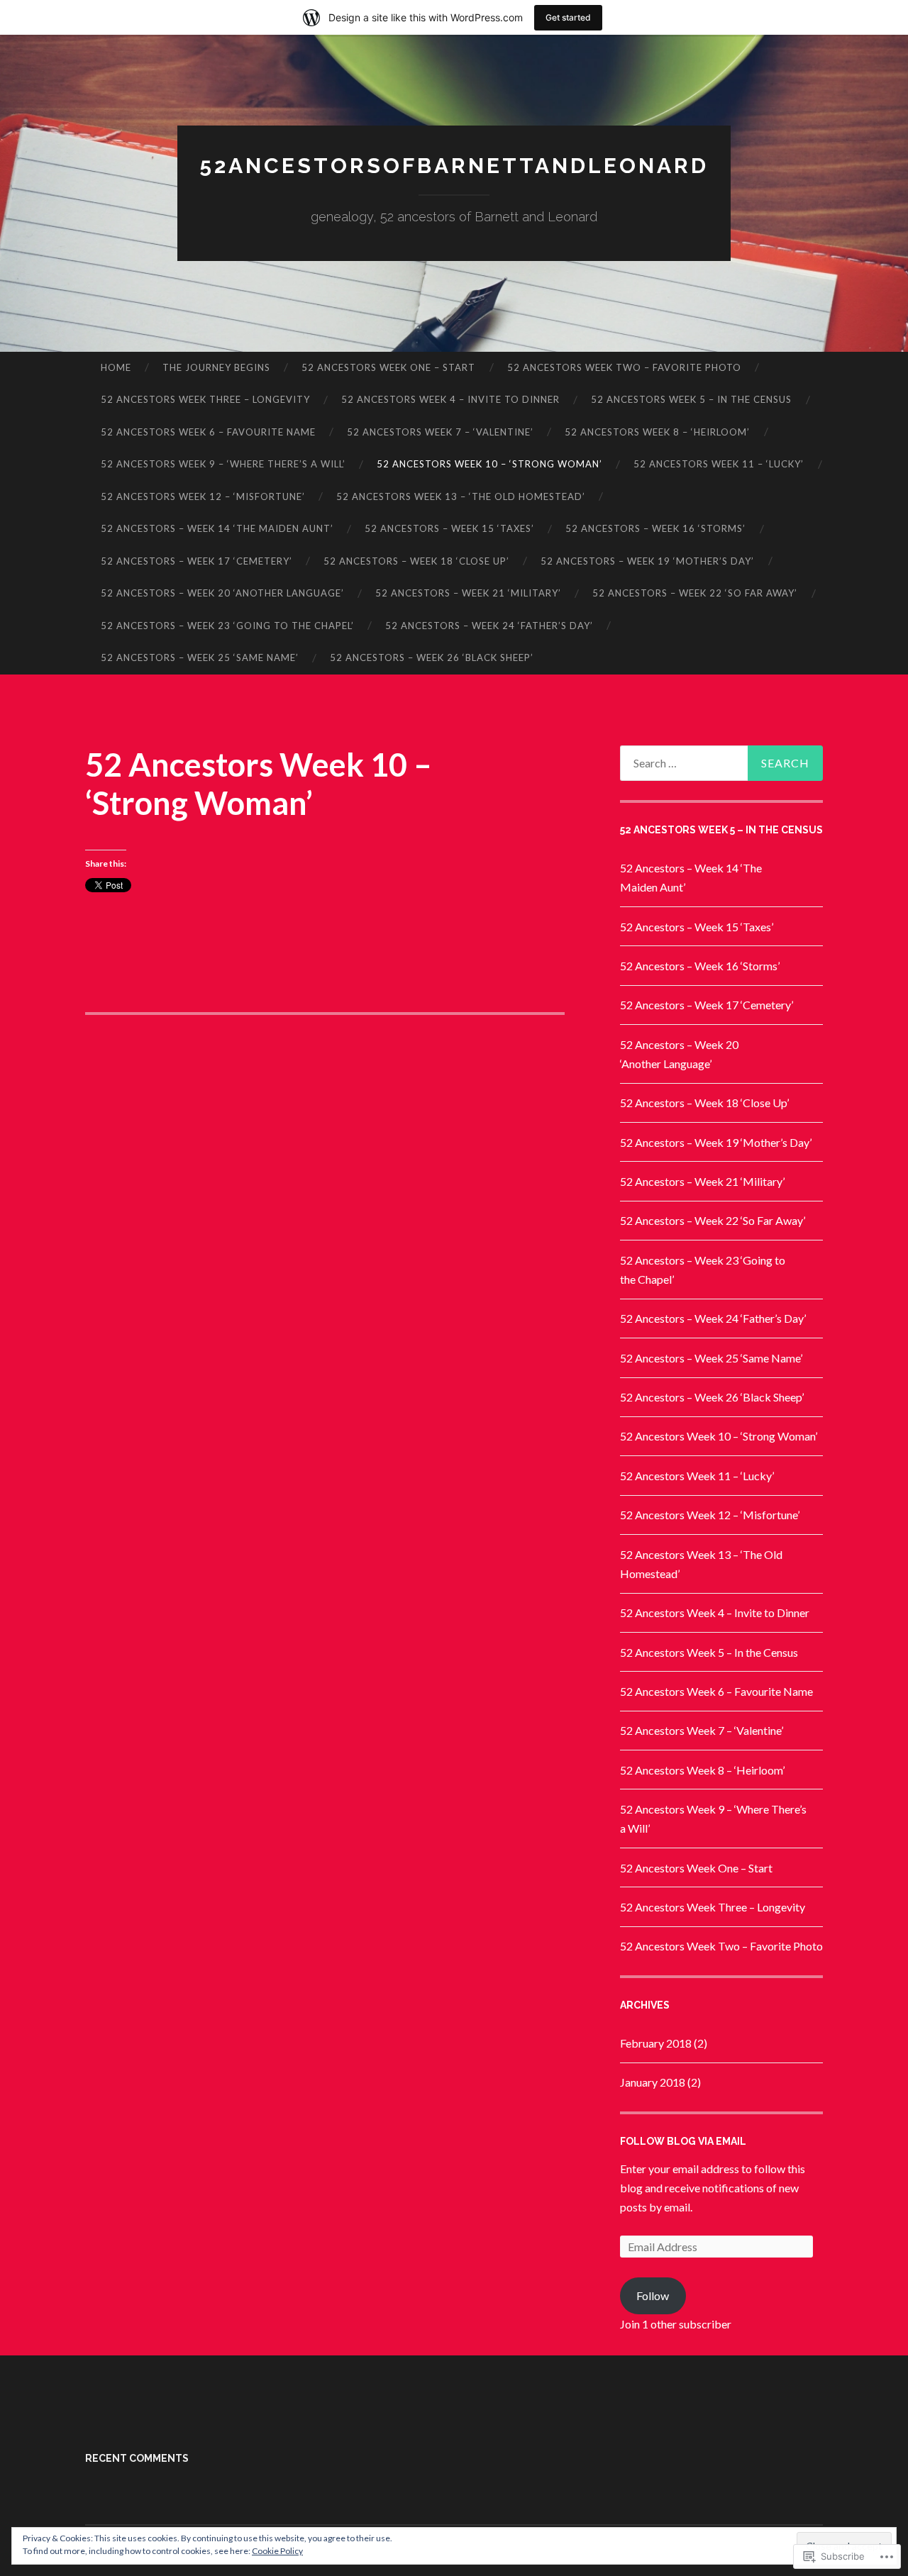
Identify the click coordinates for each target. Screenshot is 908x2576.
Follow (653, 2295)
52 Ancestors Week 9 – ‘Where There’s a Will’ (223, 464)
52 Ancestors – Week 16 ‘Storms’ (655, 528)
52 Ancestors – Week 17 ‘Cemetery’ (196, 561)
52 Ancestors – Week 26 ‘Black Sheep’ (432, 657)
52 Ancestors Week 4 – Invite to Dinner (450, 399)
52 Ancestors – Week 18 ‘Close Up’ (416, 561)
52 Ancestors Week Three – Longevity (205, 399)
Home (116, 367)
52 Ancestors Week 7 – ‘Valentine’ (440, 432)
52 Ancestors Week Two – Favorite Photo (624, 367)
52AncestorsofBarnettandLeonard (454, 166)
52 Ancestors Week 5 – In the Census (691, 399)
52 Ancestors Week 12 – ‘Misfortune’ (203, 496)
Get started (568, 17)
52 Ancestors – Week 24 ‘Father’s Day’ (489, 626)
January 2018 (653, 2082)
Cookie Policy (277, 2551)
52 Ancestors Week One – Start (388, 367)
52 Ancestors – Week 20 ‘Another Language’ (222, 593)
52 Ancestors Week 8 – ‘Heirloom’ (657, 432)
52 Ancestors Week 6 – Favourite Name (208, 432)
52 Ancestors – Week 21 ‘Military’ (468, 593)
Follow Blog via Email (683, 2141)
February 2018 (656, 2043)
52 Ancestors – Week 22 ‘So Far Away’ (695, 593)
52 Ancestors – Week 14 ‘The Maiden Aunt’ (217, 528)
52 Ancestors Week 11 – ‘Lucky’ (719, 464)
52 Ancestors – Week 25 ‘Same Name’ (200, 657)
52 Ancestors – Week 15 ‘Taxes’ (449, 528)
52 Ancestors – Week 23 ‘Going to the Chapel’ (227, 626)
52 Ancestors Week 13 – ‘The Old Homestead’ (461, 496)
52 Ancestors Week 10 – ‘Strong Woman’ (489, 464)
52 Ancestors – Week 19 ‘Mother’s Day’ (647, 561)
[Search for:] (721, 763)
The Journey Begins (216, 367)
